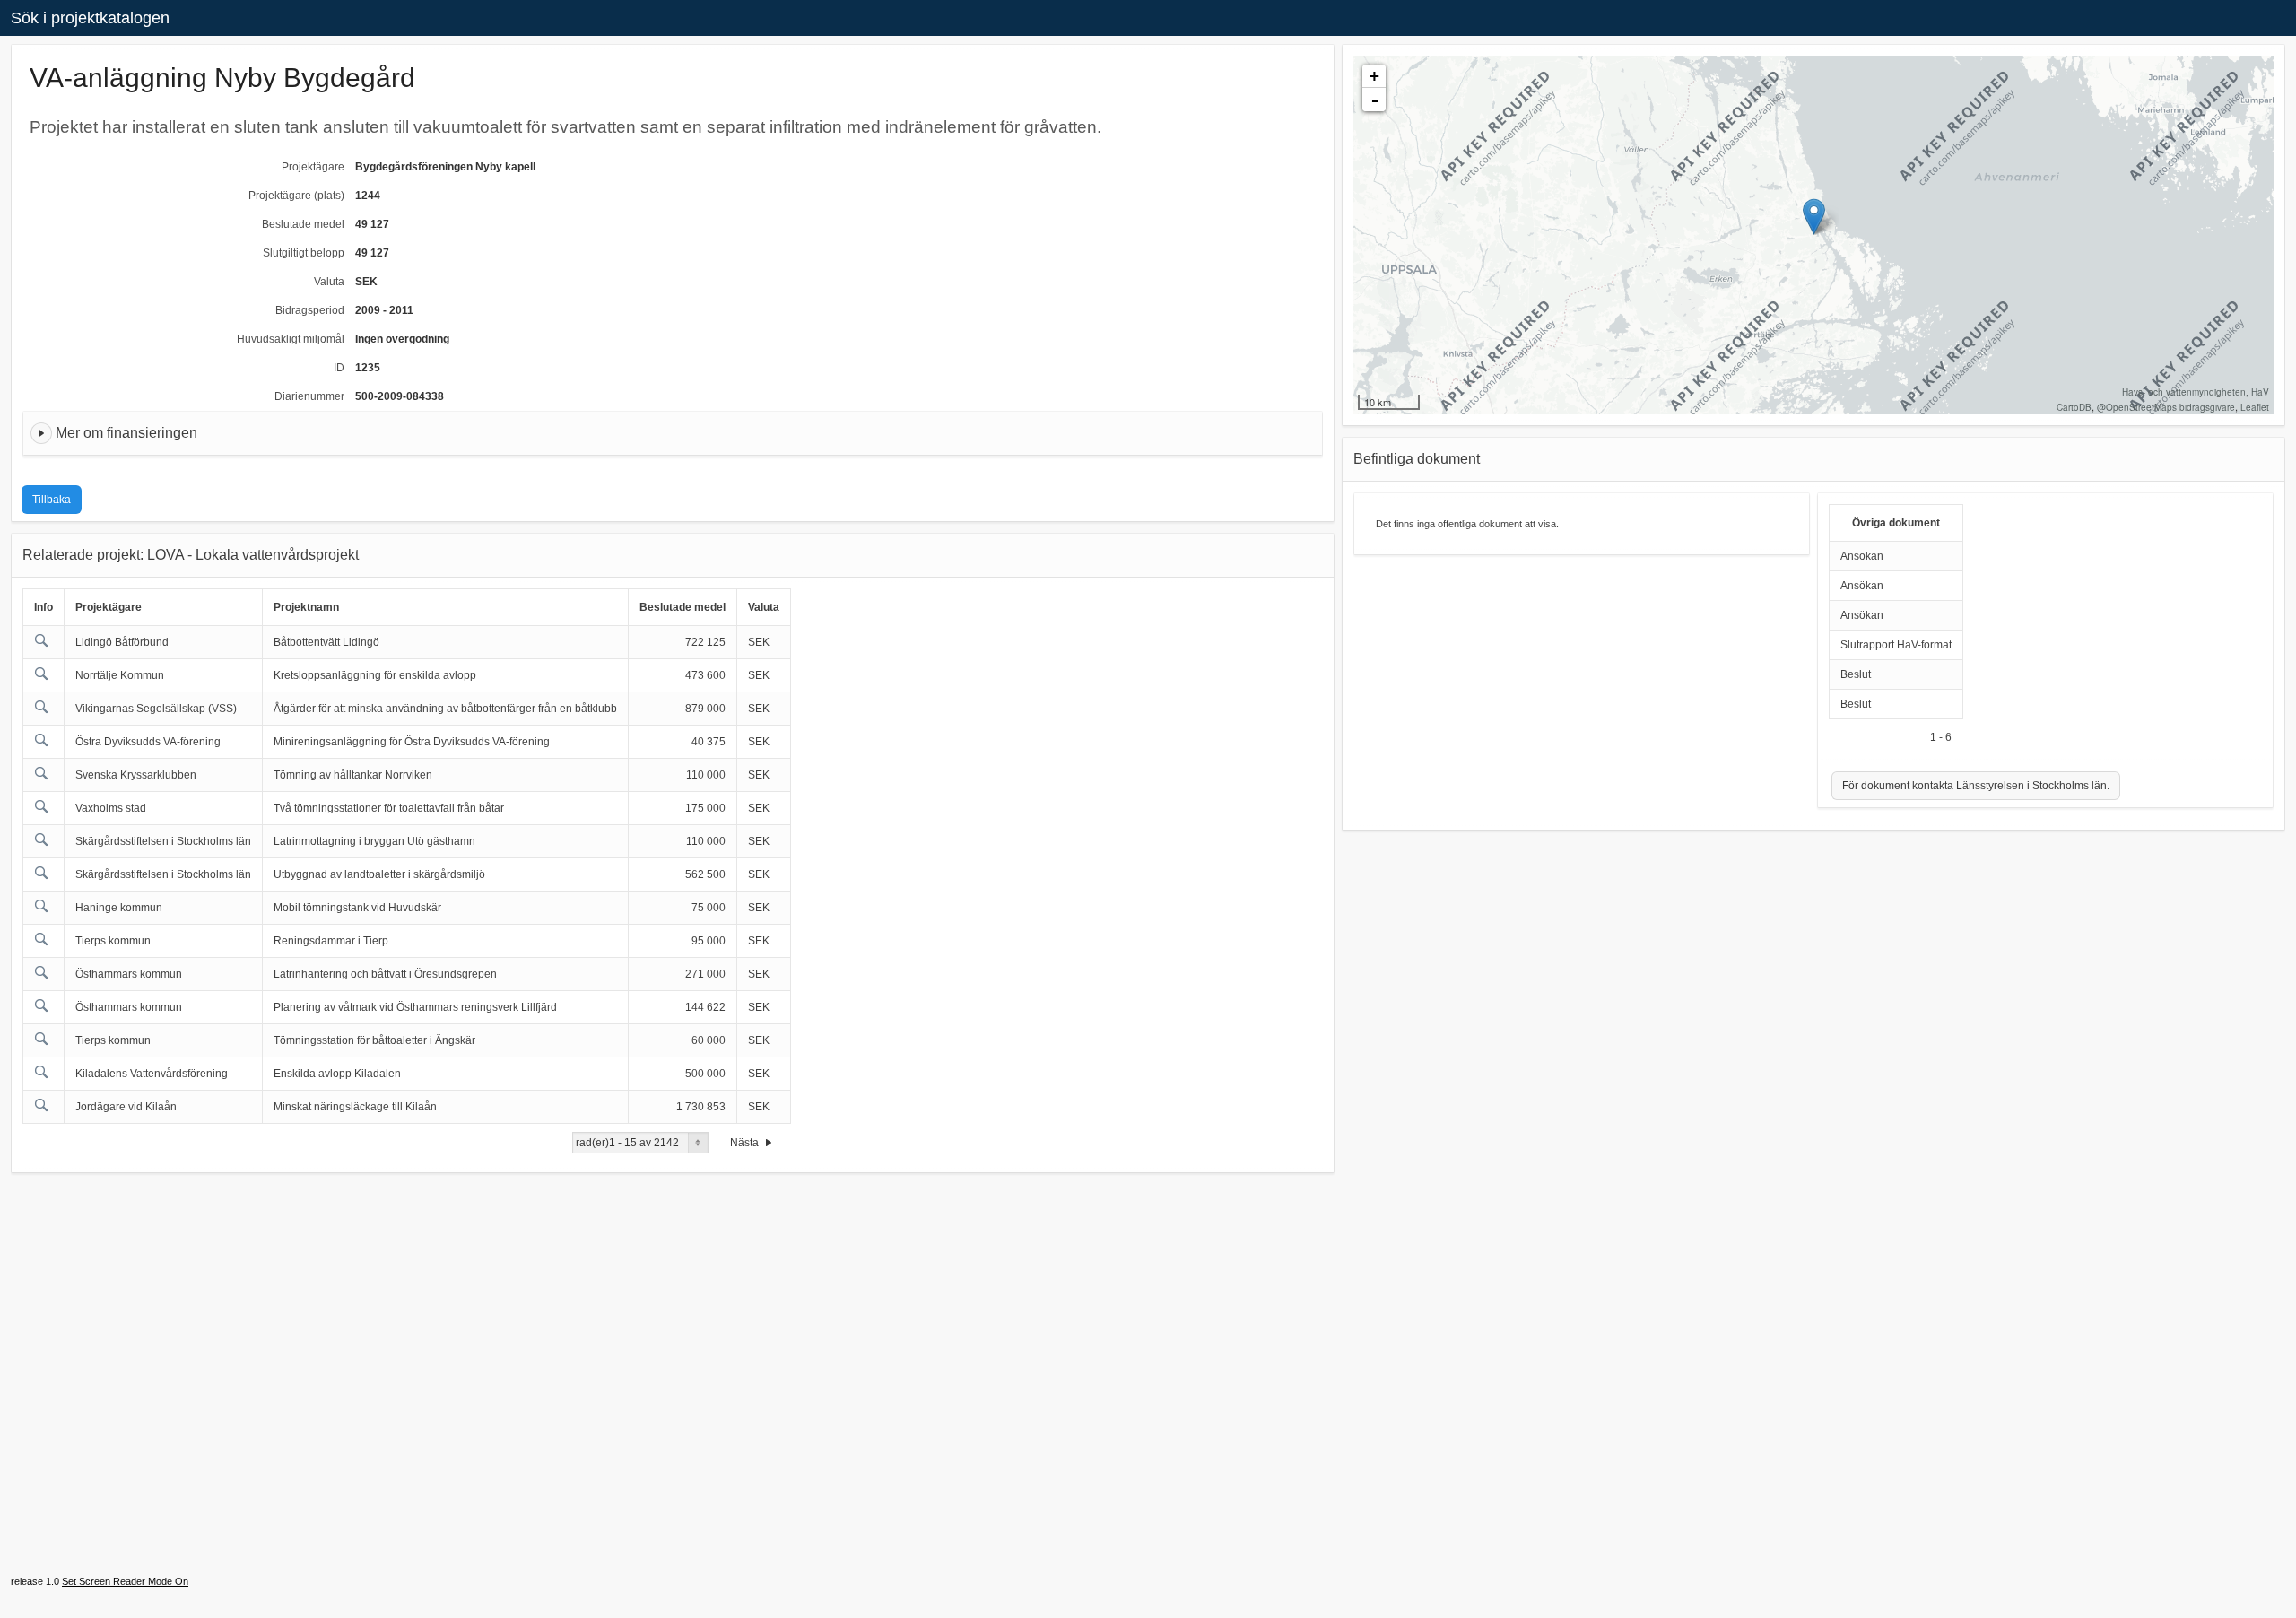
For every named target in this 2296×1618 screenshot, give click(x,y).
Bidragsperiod (310, 310)
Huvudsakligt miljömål (291, 339)
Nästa (746, 1143)
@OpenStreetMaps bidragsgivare (2166, 407)
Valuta (329, 282)
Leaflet (2255, 407)
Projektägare (313, 167)
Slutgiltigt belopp (304, 253)
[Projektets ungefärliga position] (1814, 217)
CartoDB (2074, 407)
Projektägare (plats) (296, 196)
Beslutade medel (303, 224)
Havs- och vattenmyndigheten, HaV (2196, 392)
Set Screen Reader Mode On (125, 1581)
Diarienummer (309, 396)
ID (339, 368)
